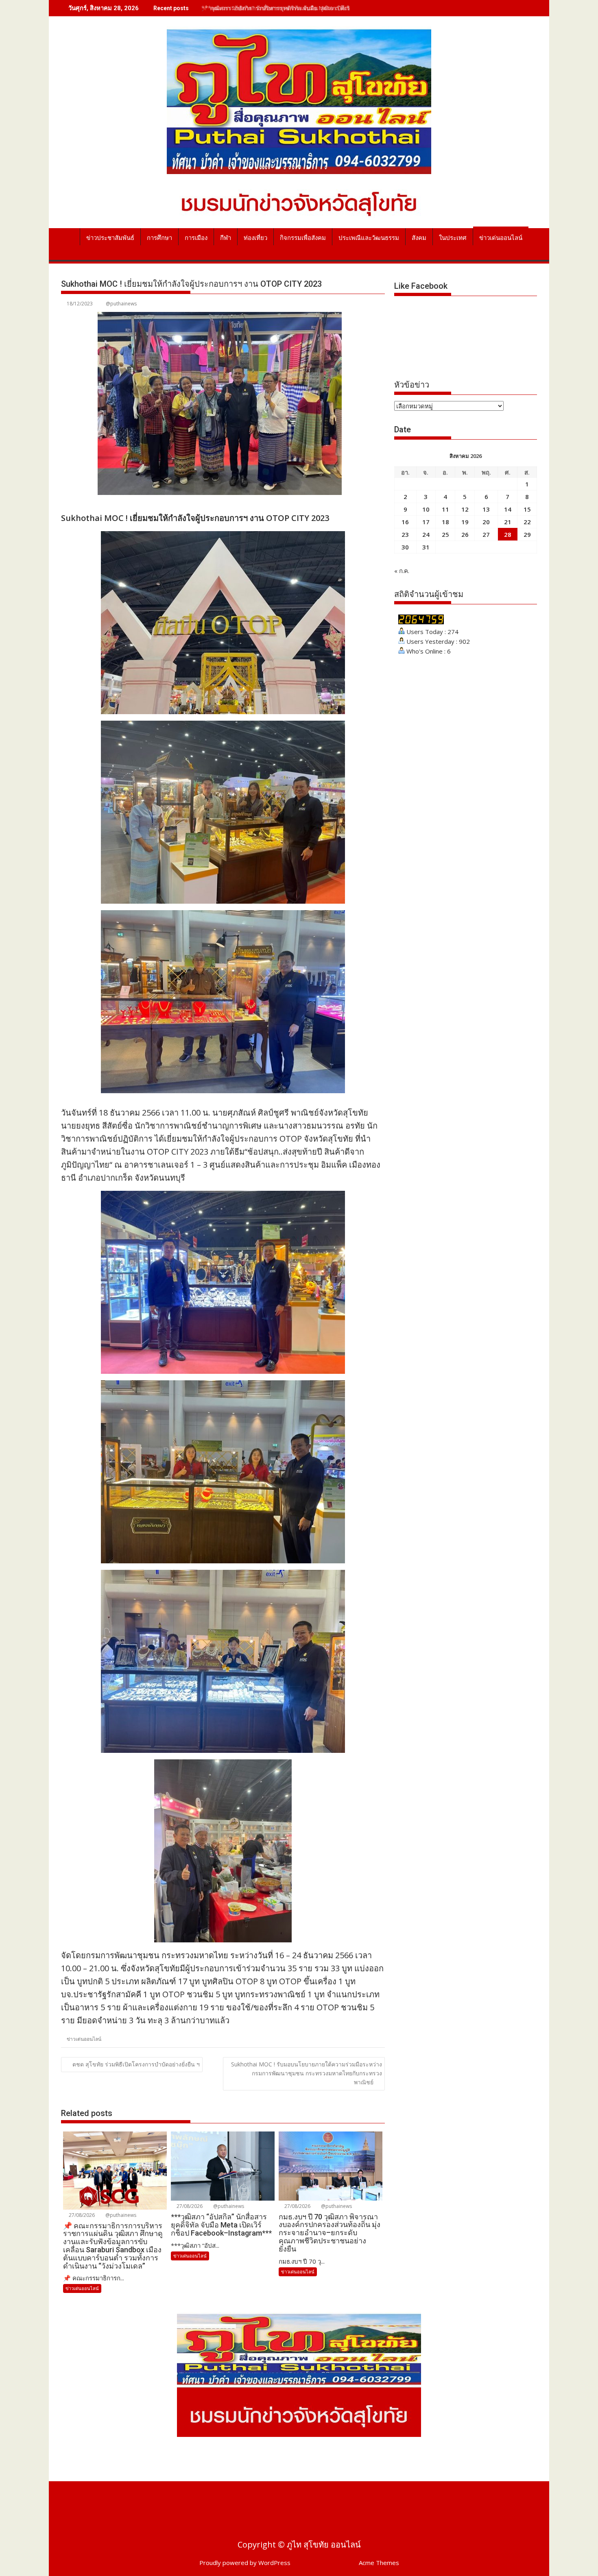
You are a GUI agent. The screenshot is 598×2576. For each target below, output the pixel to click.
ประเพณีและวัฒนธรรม (369, 238)
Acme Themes (379, 2563)
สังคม (419, 238)
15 (527, 509)
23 (405, 534)
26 (465, 534)
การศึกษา (159, 238)
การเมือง (196, 238)
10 (426, 509)
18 (445, 522)
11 (445, 509)
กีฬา (226, 238)
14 (508, 509)
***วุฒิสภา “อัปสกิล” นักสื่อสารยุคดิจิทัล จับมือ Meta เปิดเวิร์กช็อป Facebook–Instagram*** (320, 8)
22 (527, 522)
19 (465, 522)
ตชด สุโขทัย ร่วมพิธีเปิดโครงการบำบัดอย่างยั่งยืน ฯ (136, 2064)
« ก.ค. (402, 571)
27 (486, 534)
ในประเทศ (453, 238)
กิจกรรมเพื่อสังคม (303, 238)
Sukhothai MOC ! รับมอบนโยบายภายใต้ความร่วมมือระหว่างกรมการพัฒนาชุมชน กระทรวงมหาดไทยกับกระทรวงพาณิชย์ (307, 2073)
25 (445, 534)
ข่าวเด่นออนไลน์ (501, 238)
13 (486, 509)
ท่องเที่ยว (255, 238)
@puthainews (121, 304)
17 (426, 522)
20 (486, 522)
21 (508, 522)
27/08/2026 (81, 2215)
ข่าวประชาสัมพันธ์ (110, 238)
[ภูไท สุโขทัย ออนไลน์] (69, 236)
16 (405, 522)
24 (426, 534)
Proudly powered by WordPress (245, 2563)
